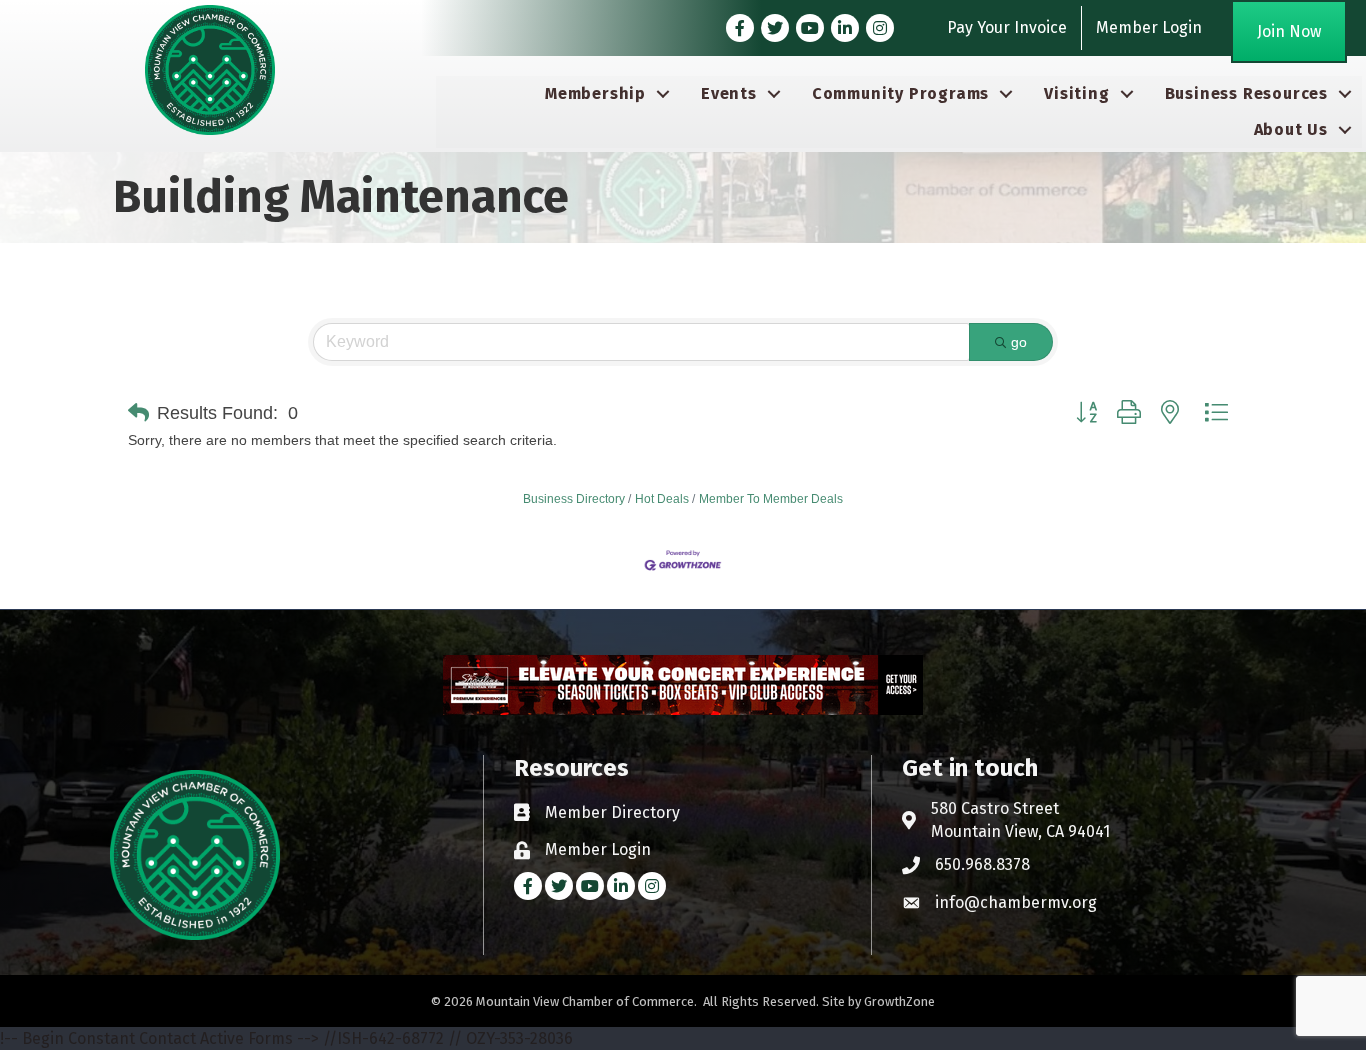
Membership (595, 93)
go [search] (1019, 342)
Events (729, 93)
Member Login (1149, 27)
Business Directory (574, 499)
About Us (1291, 129)
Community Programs (900, 93)
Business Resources (1246, 93)
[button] (138, 413)
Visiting (1076, 93)
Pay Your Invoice (1007, 27)
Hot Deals (662, 499)
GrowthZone (899, 1001)
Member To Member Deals (771, 499)
